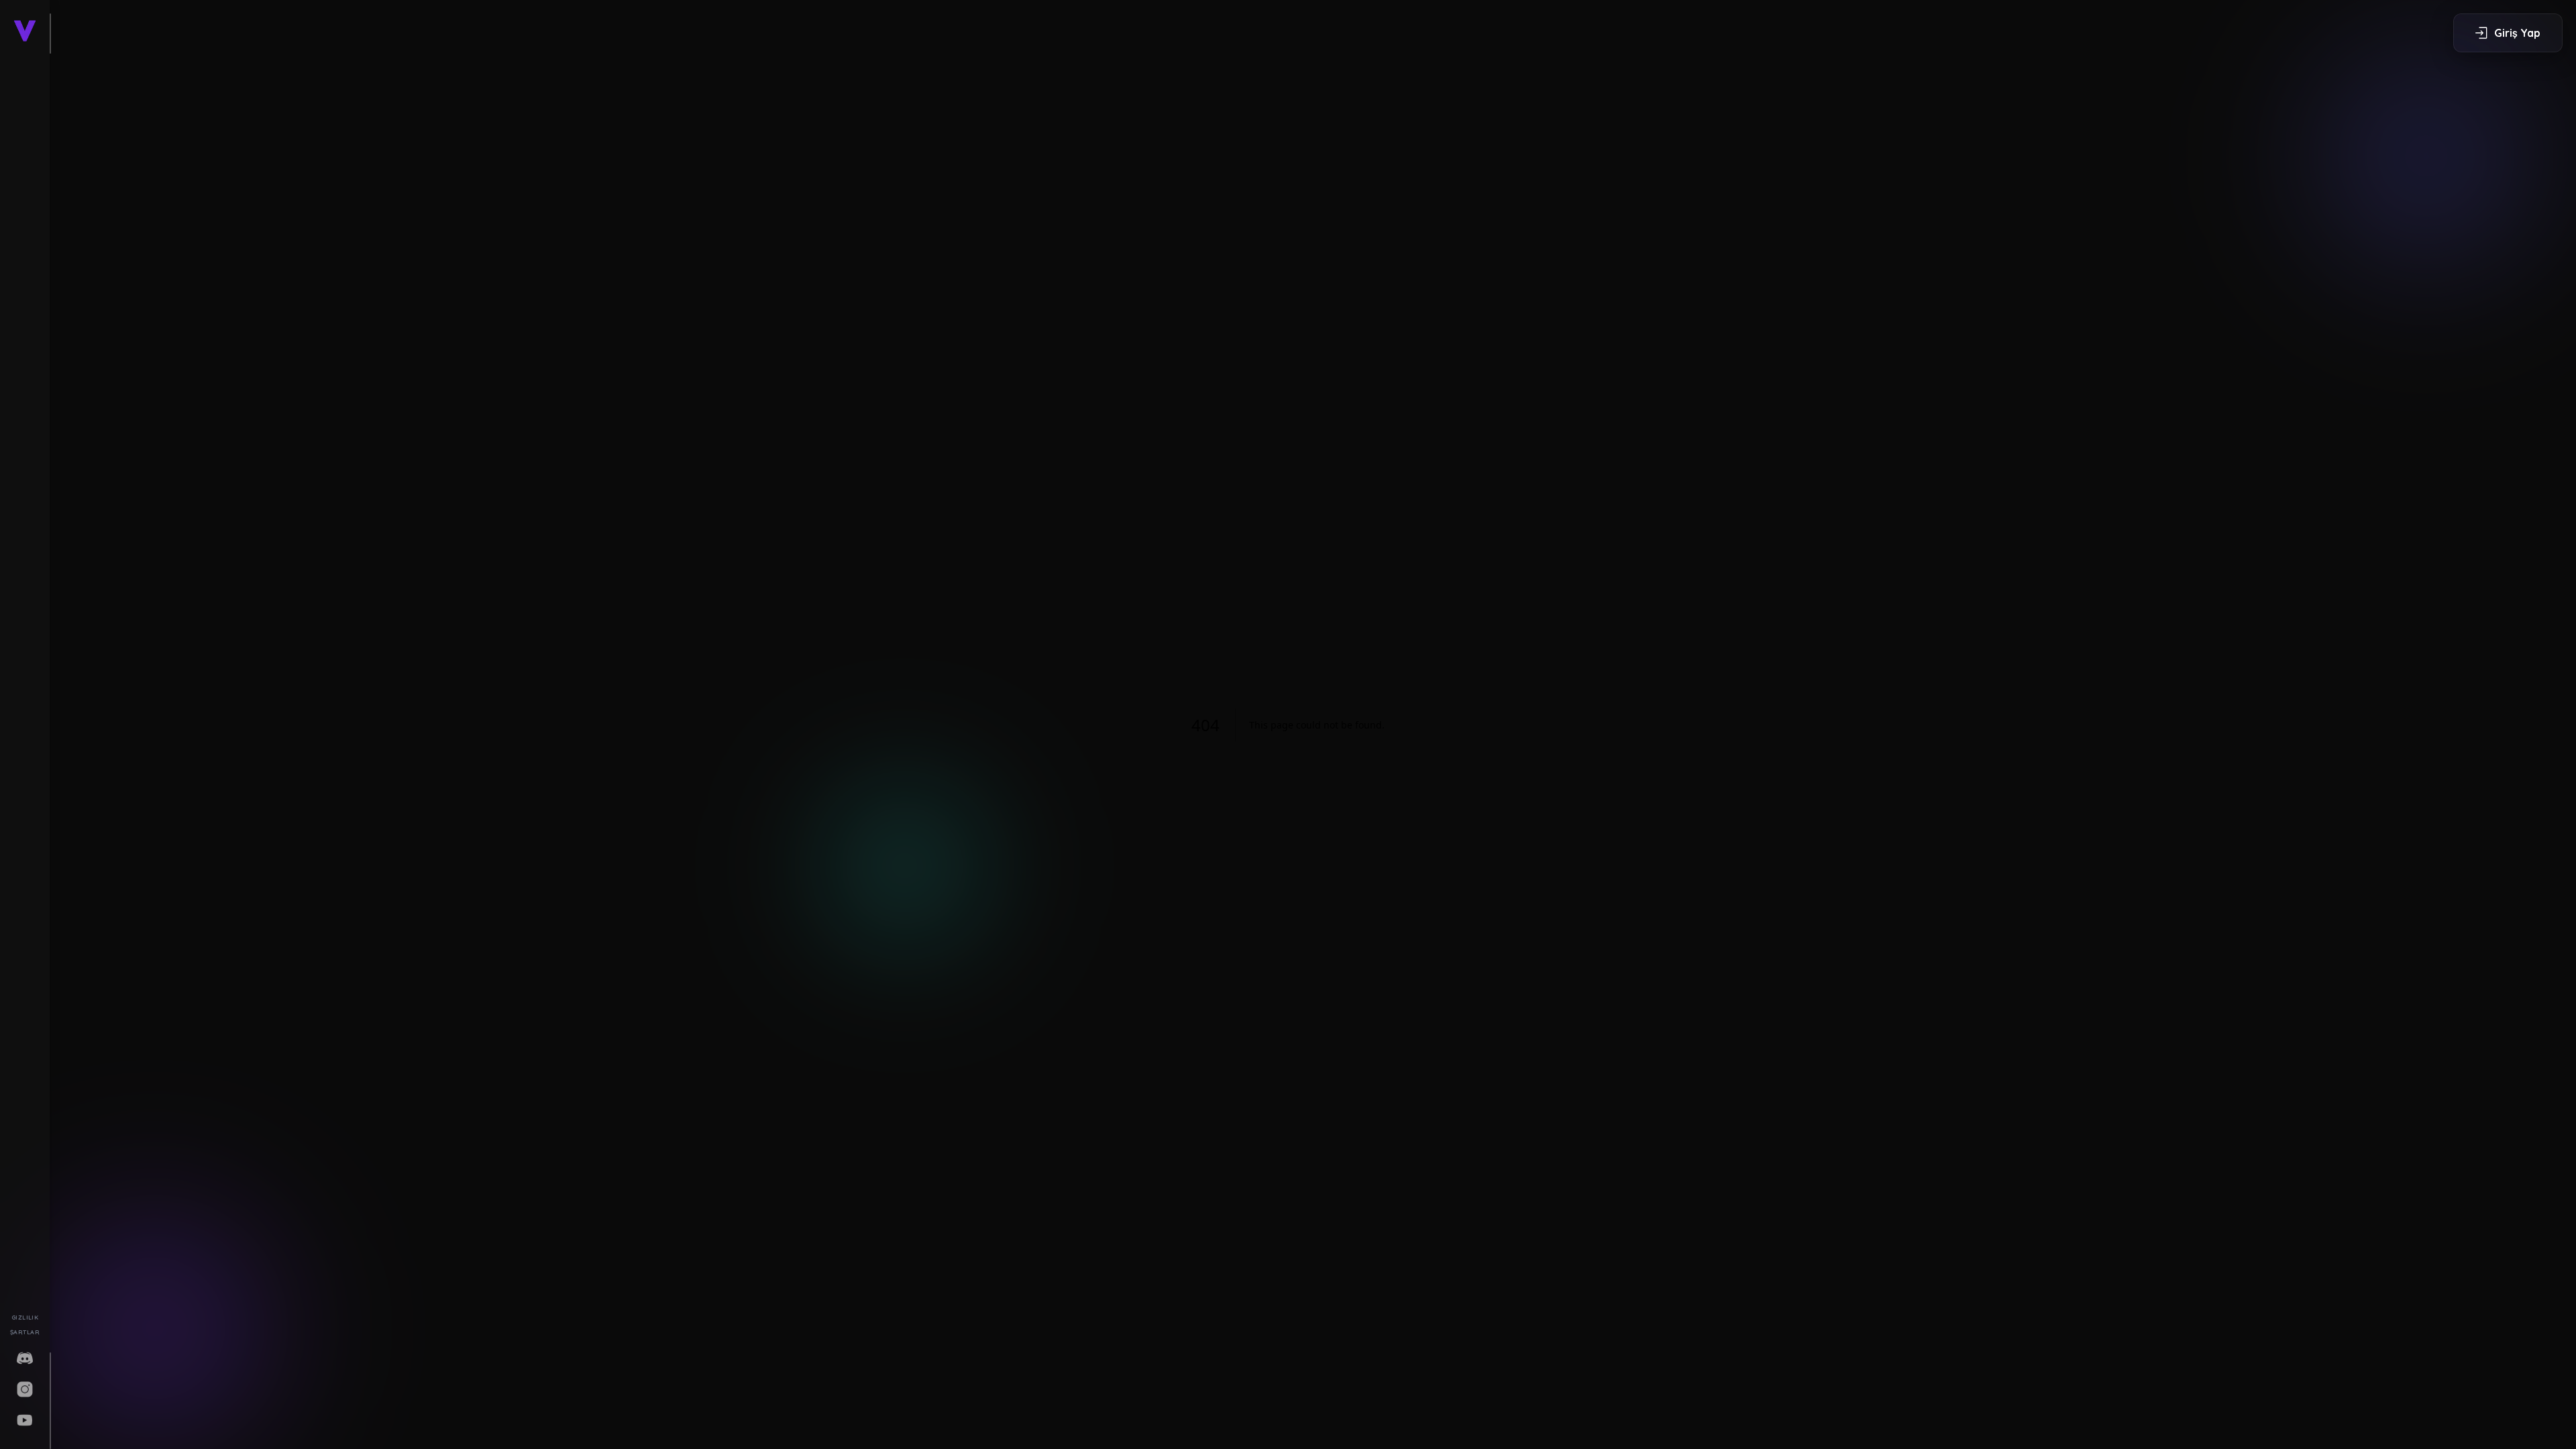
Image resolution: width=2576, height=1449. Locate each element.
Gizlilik (25, 1317)
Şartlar (25, 1332)
